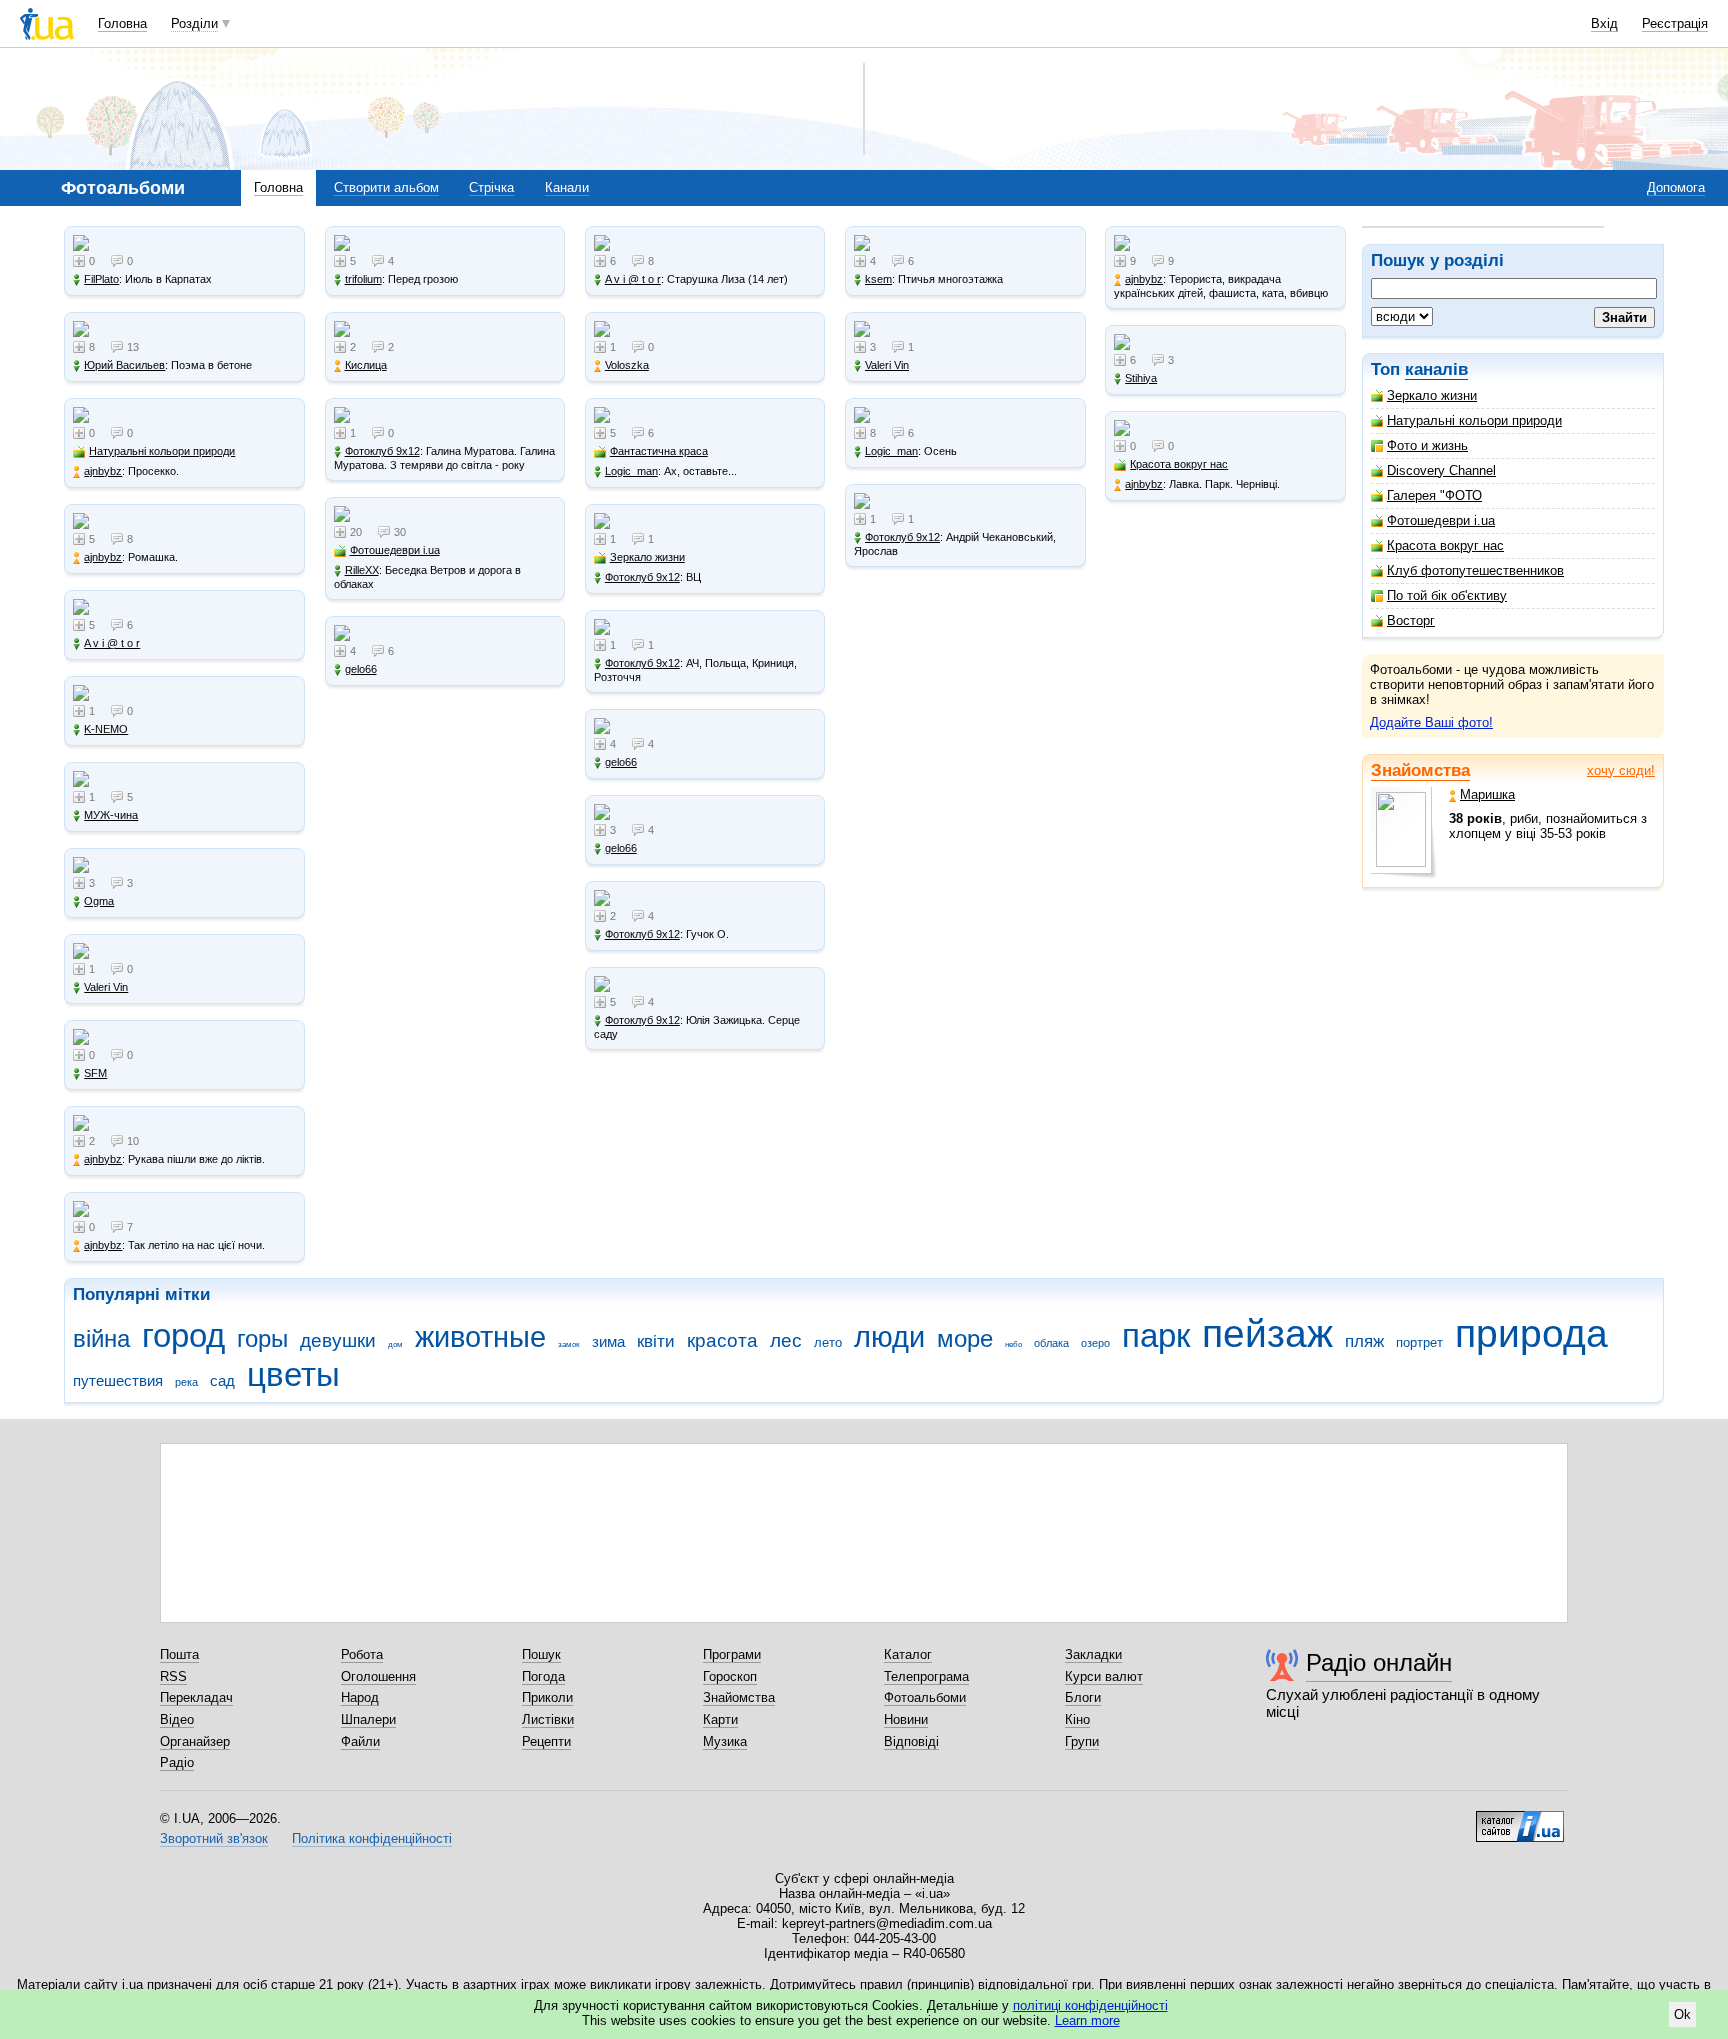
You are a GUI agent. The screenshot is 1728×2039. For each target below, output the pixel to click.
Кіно (1077, 1719)
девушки (338, 1340)
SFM (95, 1073)
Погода (543, 1676)
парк (1156, 1335)
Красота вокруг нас (1445, 545)
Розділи (194, 23)
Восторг (1411, 620)
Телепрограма (926, 1676)
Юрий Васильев (124, 365)
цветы (293, 1374)
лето (828, 1342)
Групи (1082, 1741)
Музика (725, 1741)
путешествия (118, 1380)
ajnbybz (103, 471)
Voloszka (627, 365)
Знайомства (1420, 770)
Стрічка (491, 187)
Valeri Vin (106, 987)
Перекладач (196, 1697)
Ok (1682, 2014)
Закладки (1093, 1654)
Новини (906, 1719)
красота (722, 1340)
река (186, 1382)
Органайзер (195, 1741)
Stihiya (1141, 378)
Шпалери (368, 1719)
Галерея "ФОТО (1434, 495)
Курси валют (1104, 1676)
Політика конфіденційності (372, 1838)
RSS (173, 1676)
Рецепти (546, 1741)
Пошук (541, 1654)
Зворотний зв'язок (214, 1838)
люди (889, 1337)
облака (1051, 1343)
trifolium (363, 279)
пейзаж (1267, 1333)
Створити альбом (386, 187)
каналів (1436, 369)
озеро (1095, 1343)
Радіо (177, 1762)
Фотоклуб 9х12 (382, 451)
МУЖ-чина (111, 815)
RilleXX (362, 570)
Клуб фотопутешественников (1475, 570)
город (183, 1335)
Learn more (1087, 2020)
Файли (360, 1741)
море (965, 1339)
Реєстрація (1675, 23)
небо (1013, 1344)
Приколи (547, 1697)
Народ (360, 1697)
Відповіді (911, 1741)
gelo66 (361, 669)
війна (101, 1339)
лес (786, 1340)
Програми (732, 1654)
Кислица (366, 365)
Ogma (99, 901)
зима (608, 1341)
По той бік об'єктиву (1447, 595)
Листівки (548, 1719)
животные (480, 1337)
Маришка (1487, 794)
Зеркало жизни (1432, 395)
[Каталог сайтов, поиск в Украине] (1520, 1819)
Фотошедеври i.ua (1441, 520)
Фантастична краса (659, 451)
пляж (1364, 1341)
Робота (362, 1654)
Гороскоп (730, 1676)
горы (262, 1339)
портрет (1419, 1342)
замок (569, 1344)
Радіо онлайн (1379, 1662)
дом (395, 1344)
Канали (567, 187)
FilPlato (101, 279)
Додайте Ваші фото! (1431, 722)
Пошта (179, 1654)
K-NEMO (106, 729)
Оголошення (378, 1676)
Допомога (1676, 187)
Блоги (1083, 1697)
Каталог (908, 1654)
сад (222, 1380)
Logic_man (631, 471)
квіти (656, 1341)
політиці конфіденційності (1090, 2005)
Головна (122, 23)
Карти (720, 1719)
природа (1531, 1333)
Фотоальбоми (925, 1697)
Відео (177, 1719)
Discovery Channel (1441, 470)
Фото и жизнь (1427, 445)
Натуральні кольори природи (1474, 420)
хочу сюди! (1621, 770)
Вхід (1604, 23)
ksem (878, 279)
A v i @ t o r (112, 643)
